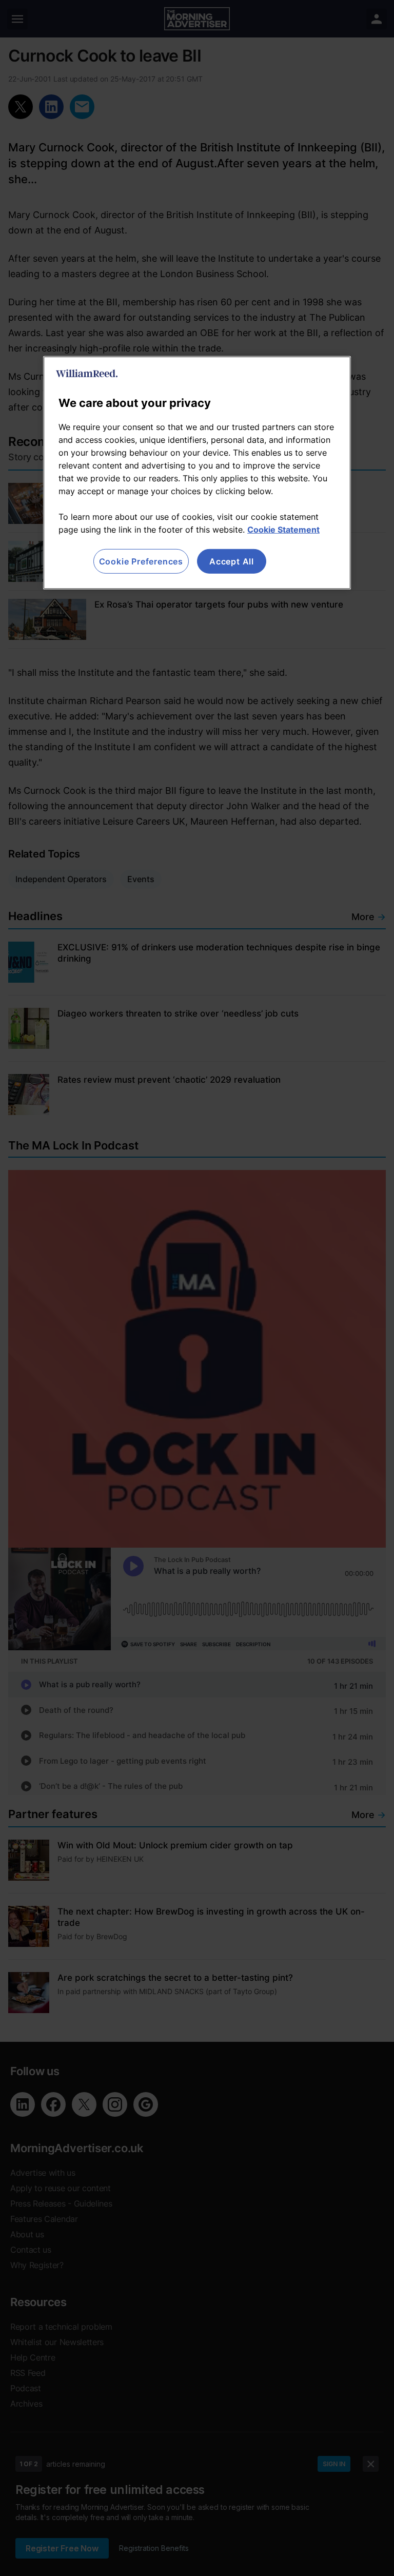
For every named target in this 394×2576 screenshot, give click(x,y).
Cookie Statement (283, 530)
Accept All (232, 561)
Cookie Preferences (141, 561)
